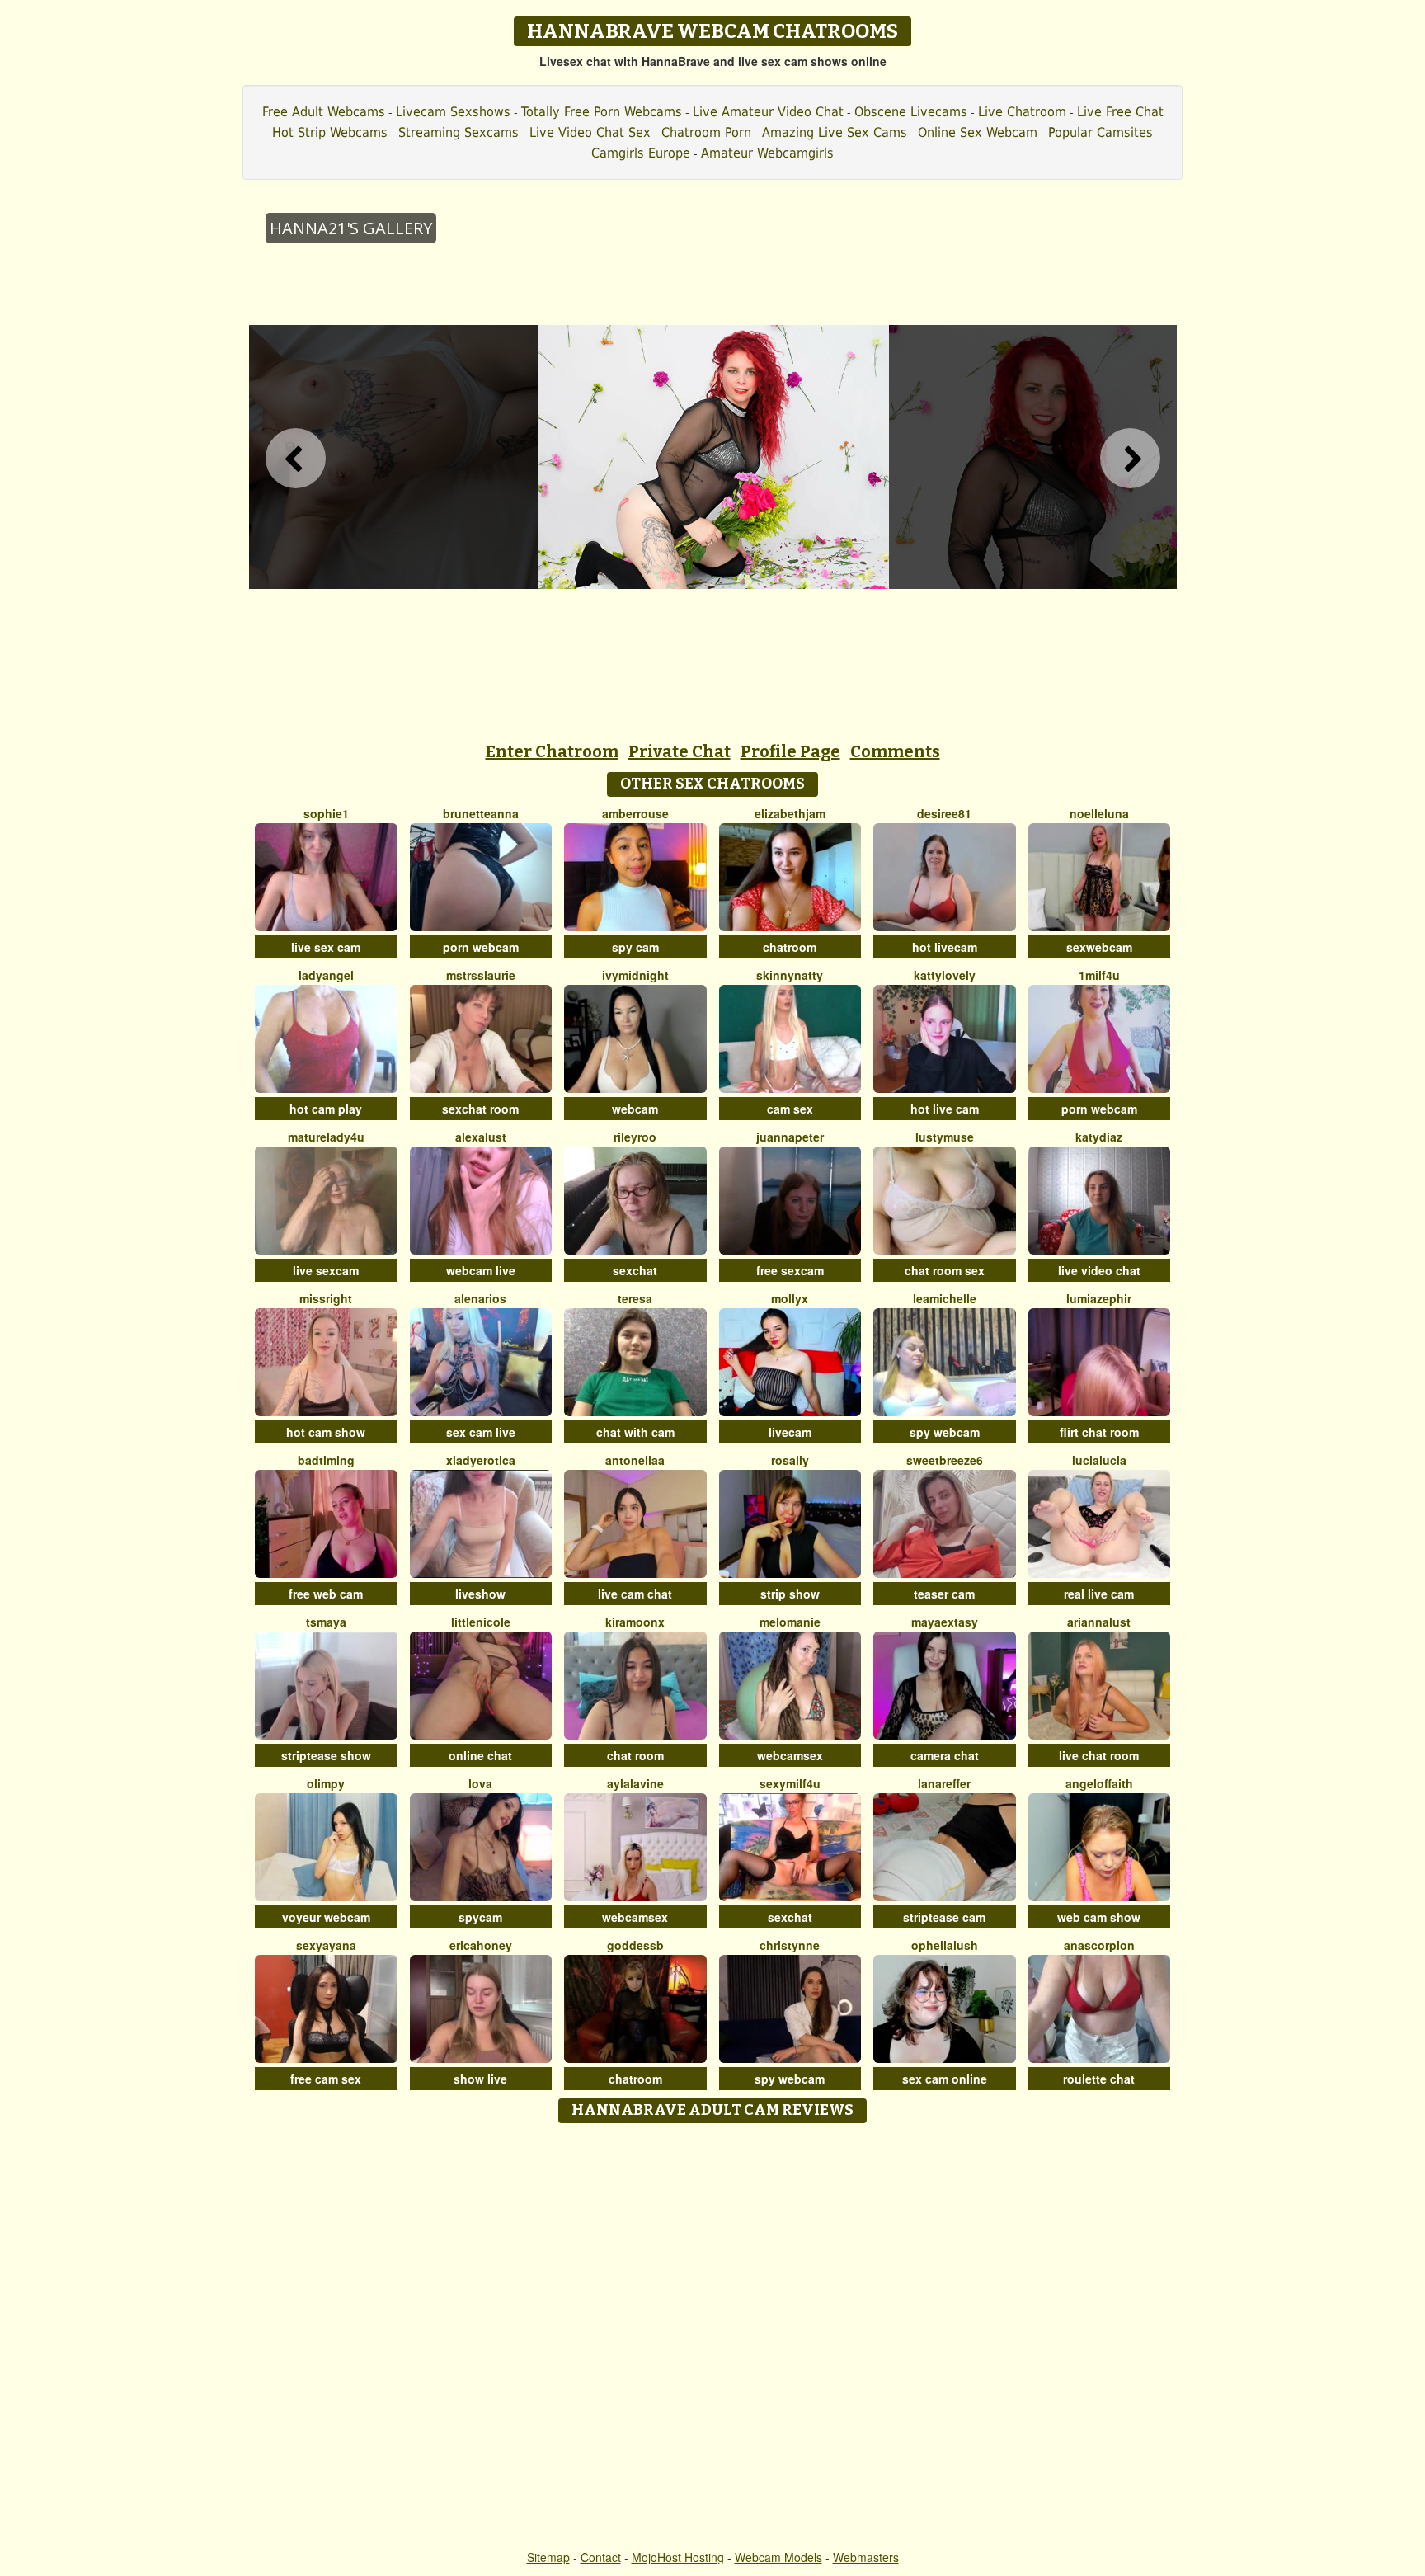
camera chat (945, 1755)
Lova (480, 1783)
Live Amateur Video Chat (768, 112)
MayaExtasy (945, 1622)
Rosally (790, 1460)
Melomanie (790, 1622)
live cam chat (635, 1594)
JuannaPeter (790, 1137)
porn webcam (481, 947)
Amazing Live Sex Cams (835, 132)
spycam (480, 1917)
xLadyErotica (481, 1460)
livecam (790, 1432)
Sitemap (548, 2557)
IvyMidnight (635, 975)
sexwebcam (1099, 947)
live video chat (1099, 1270)
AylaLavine (635, 1783)
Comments (895, 751)
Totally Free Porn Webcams (602, 112)
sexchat (635, 1270)
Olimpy (326, 1783)
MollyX (790, 1298)
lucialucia (1099, 1460)
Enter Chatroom (552, 751)
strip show (790, 1594)
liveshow (480, 1594)
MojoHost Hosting (678, 2557)
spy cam (635, 947)
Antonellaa (635, 1460)
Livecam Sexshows (453, 112)
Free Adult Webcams (324, 112)
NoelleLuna (1099, 813)
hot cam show (326, 1432)
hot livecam (945, 947)
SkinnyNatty (790, 975)
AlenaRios (480, 1298)
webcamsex (790, 1755)
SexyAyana (326, 1945)
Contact (601, 2557)
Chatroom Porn (706, 132)
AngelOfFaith (1099, 1783)
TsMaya (326, 1622)
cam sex (790, 1109)
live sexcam (326, 1270)
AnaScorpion (1099, 1945)
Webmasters (866, 2557)
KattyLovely (945, 975)
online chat (480, 1755)
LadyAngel (326, 975)
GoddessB (635, 1945)
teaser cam (944, 1594)
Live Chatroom (1022, 112)
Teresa (635, 1298)
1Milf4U (1099, 975)
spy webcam (945, 1432)
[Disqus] (713, 2338)
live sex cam (326, 947)
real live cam (1099, 1594)
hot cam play (326, 1109)
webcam (635, 1109)
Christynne (790, 1945)
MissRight (326, 1298)
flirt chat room (1099, 1432)
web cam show (1099, 1917)
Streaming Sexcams (459, 132)
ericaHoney (481, 1945)
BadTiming (326, 1460)
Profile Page (790, 751)
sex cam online (945, 2079)
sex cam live (481, 1432)
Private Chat (680, 751)
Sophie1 (326, 813)
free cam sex (326, 2079)
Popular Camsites (1100, 132)
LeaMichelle (945, 1298)
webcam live (481, 1270)
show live (480, 2079)
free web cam (326, 1594)
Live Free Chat (1120, 112)
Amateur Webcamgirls (767, 153)
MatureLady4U (326, 1137)
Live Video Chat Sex (590, 132)
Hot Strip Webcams (330, 132)
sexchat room (480, 1109)
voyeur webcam (326, 1917)
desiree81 (944, 813)
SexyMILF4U (790, 1783)
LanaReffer (944, 1783)
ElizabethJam (790, 813)
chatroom (790, 947)
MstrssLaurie (481, 975)
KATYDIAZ (1099, 1137)
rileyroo (635, 1137)
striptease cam (944, 1917)
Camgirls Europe (641, 153)
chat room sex (945, 1270)
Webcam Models (778, 2557)
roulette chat (1099, 2079)
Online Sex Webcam (978, 132)
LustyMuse (945, 1137)
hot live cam (945, 1109)
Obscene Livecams (911, 112)
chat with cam (635, 1432)
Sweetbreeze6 (945, 1460)
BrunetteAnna (481, 813)
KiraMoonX (635, 1622)
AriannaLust (1099, 1622)
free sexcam (790, 1270)
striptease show (326, 1755)
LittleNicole (481, 1622)
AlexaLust (481, 1137)
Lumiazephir (1099, 1298)
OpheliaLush (945, 1945)
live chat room (1099, 1755)
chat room (635, 1755)
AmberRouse (635, 813)
